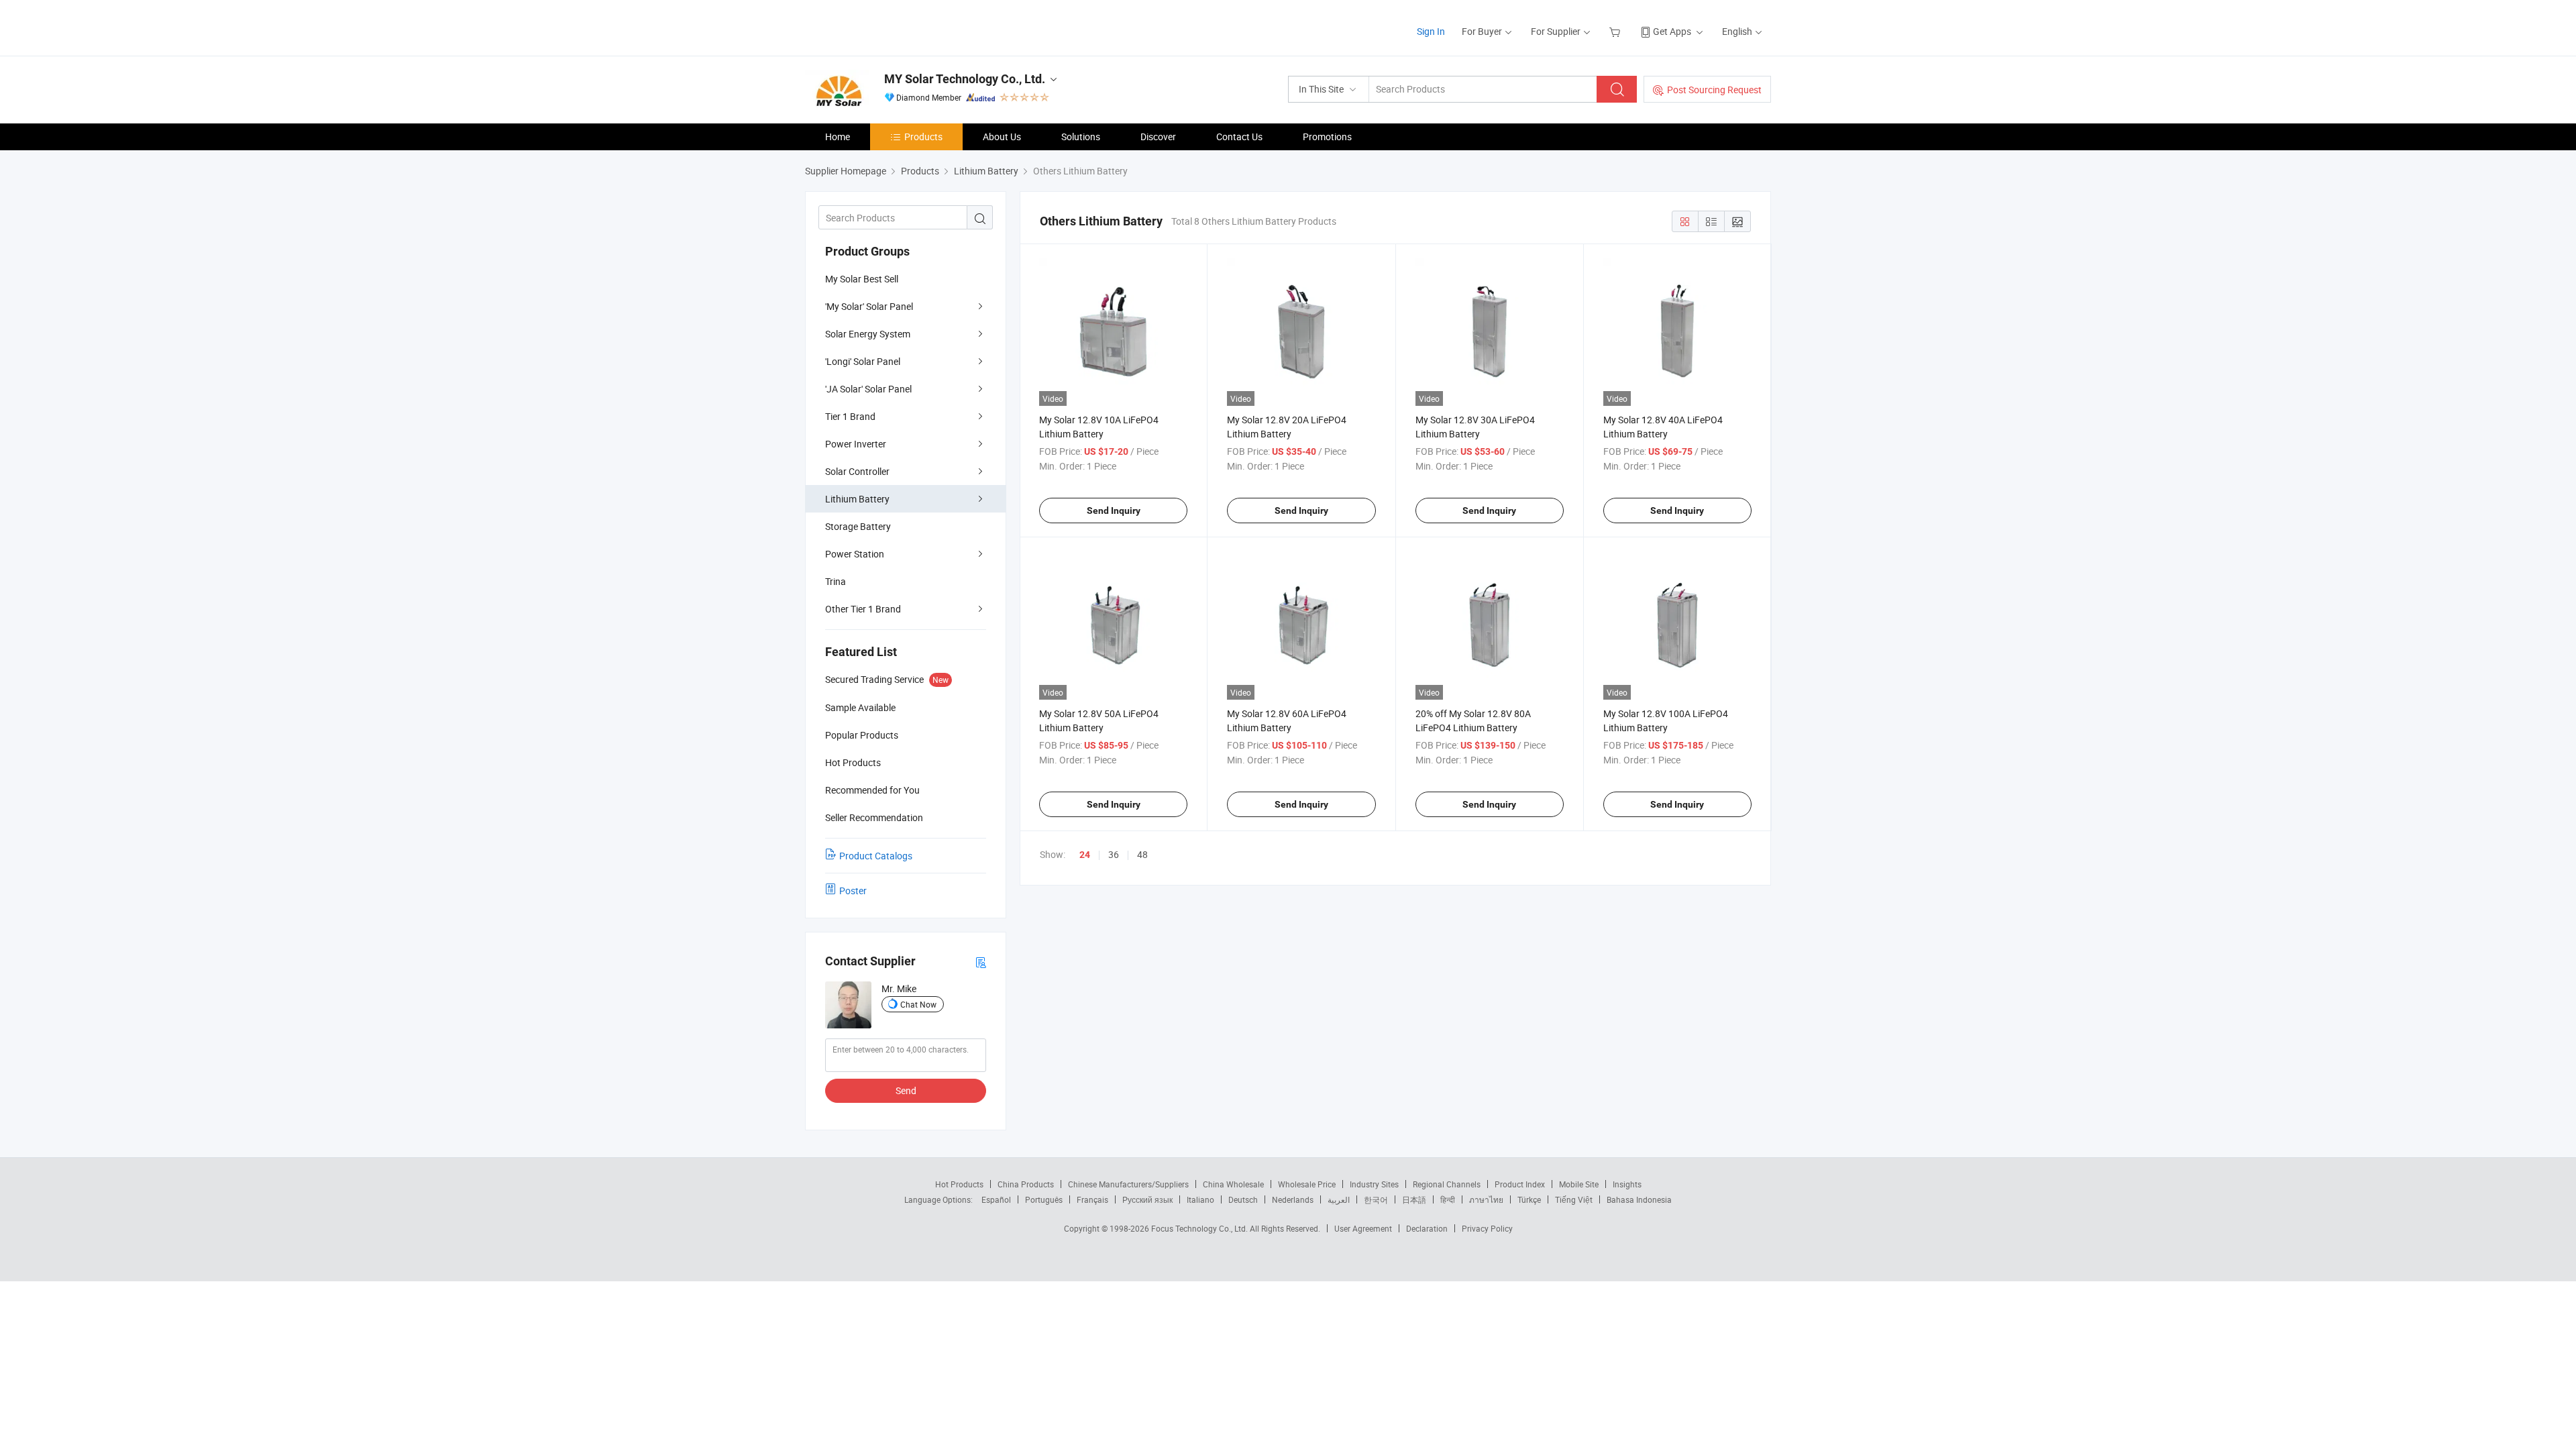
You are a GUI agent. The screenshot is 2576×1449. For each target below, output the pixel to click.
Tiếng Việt (1574, 1199)
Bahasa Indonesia (1639, 1199)
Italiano (1200, 1199)
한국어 (1376, 1199)
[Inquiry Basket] (1616, 31)
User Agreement (1363, 1228)
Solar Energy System (868, 334)
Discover (1158, 137)
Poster (853, 891)
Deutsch (1243, 1199)
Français (1092, 1199)
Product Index (1520, 1184)
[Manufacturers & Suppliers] (891, 26)
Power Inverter (856, 444)
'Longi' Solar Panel (863, 361)
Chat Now (918, 1004)
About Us (1002, 137)
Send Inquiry (1114, 511)
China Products (1026, 1184)
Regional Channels (1447, 1184)
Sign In (1431, 31)
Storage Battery (858, 526)
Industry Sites (1374, 1184)
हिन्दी (1448, 1199)
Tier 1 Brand (850, 416)
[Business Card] (981, 962)
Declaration (1427, 1228)
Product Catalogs (876, 856)
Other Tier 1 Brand (863, 609)
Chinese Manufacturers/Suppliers (1128, 1184)
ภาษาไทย (1486, 1199)
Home (838, 137)
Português (1044, 1199)
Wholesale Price (1307, 1184)
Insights (1627, 1184)
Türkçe (1529, 1199)
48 (1142, 854)
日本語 (1414, 1199)
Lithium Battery (857, 499)
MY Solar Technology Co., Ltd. (965, 79)
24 (1085, 855)
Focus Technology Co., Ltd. (1200, 1228)
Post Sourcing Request (1714, 90)
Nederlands (1293, 1199)
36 (1114, 854)
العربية (1339, 1199)
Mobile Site (1579, 1184)
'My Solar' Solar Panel (869, 306)
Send (906, 1090)
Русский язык (1147, 1199)
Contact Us (1239, 137)
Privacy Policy (1487, 1228)
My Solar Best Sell (862, 279)
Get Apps (1672, 31)
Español (996, 1199)
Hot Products (959, 1184)
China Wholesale (1233, 1184)
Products (923, 137)
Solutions (1081, 137)
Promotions (1327, 137)
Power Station (855, 554)
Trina (836, 581)
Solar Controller (857, 471)
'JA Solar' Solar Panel (868, 389)
